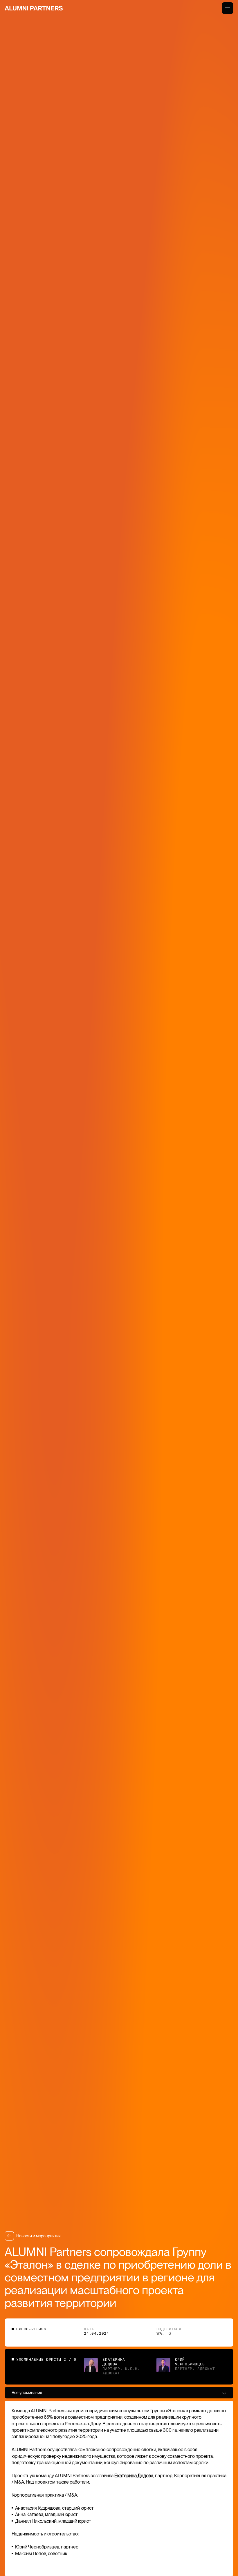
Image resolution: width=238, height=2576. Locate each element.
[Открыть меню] (228, 8)
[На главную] (34, 8)
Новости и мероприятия (38, 2236)
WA (159, 2334)
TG (169, 2334)
